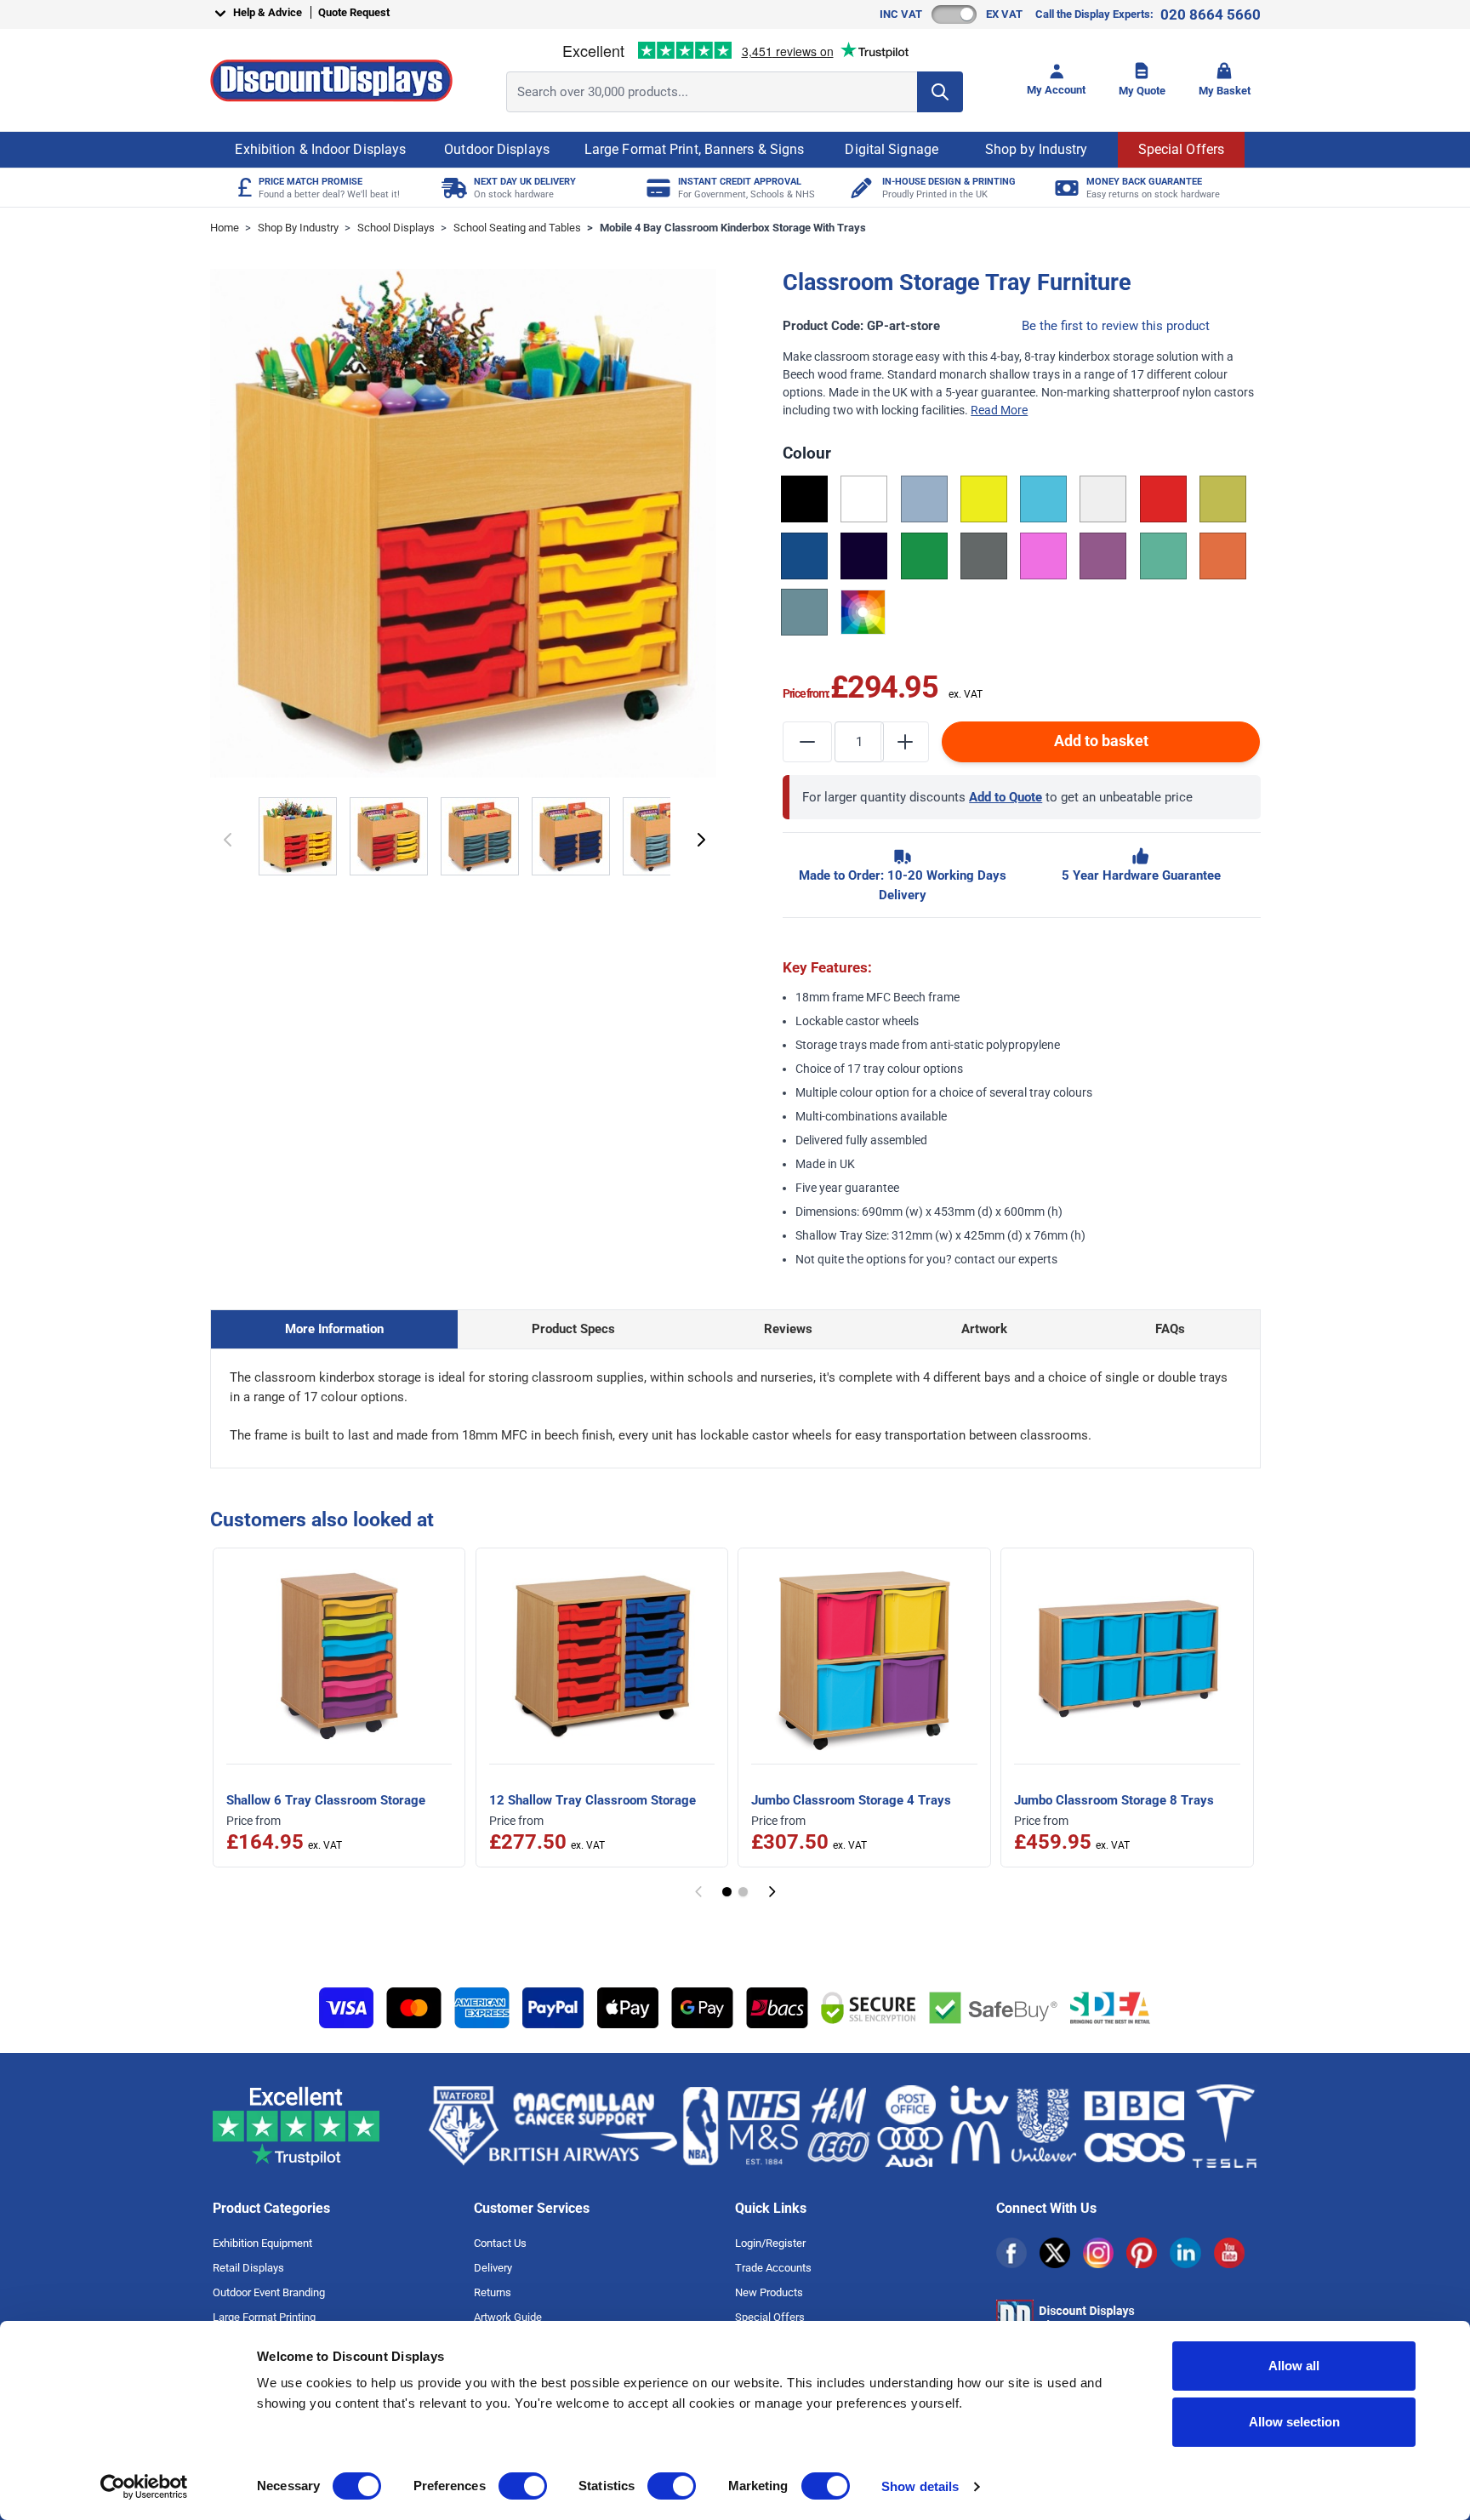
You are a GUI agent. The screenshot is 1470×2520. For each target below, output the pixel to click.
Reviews (788, 1329)
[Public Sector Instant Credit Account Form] (656, 188)
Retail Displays (248, 2268)
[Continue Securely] (701, 840)
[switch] (523, 2486)
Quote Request (354, 12)
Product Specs (573, 1329)
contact (975, 1259)
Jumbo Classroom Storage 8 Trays (1114, 1800)
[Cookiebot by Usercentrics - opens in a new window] (144, 2487)
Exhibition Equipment (262, 2243)
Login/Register (770, 2243)
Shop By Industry (298, 228)
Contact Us (500, 2243)
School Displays (396, 228)
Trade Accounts (773, 2268)
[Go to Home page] (331, 80)
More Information (334, 1329)
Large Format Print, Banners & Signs (695, 149)
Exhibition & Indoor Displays (320, 149)
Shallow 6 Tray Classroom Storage (326, 1800)
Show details (920, 2486)
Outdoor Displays (497, 149)
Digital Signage (892, 149)
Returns (493, 2292)
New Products (769, 2292)
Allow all (1294, 2366)
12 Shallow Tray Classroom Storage (593, 1800)
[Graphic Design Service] (860, 188)
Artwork (984, 1329)
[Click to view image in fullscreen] (465, 524)
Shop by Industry (1037, 149)
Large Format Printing (264, 2317)
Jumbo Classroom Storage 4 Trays (851, 1800)
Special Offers (1181, 149)
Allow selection (1294, 2422)
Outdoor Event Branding (269, 2292)
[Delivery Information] (452, 188)
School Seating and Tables (517, 228)
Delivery (493, 2268)
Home (225, 228)
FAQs (1170, 1329)
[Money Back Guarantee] (1065, 188)
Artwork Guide (508, 2317)
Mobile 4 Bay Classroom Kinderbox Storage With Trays (733, 228)
